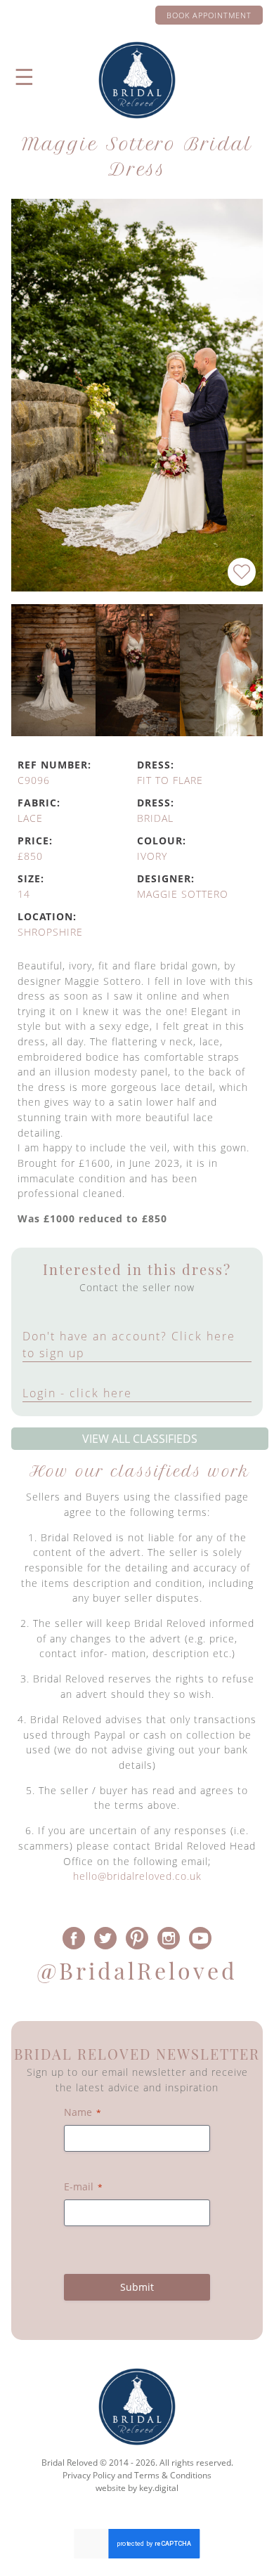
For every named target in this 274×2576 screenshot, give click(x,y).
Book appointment (209, 15)
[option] (53, 670)
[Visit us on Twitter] (106, 1938)
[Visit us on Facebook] (74, 1938)
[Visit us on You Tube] (200, 1938)
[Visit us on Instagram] (168, 1938)
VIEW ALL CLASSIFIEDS (140, 1439)
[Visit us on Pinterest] (137, 1938)
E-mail (83, 2186)
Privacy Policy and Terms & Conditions (137, 2475)
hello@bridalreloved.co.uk (137, 1876)
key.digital (159, 2488)
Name (83, 2112)
